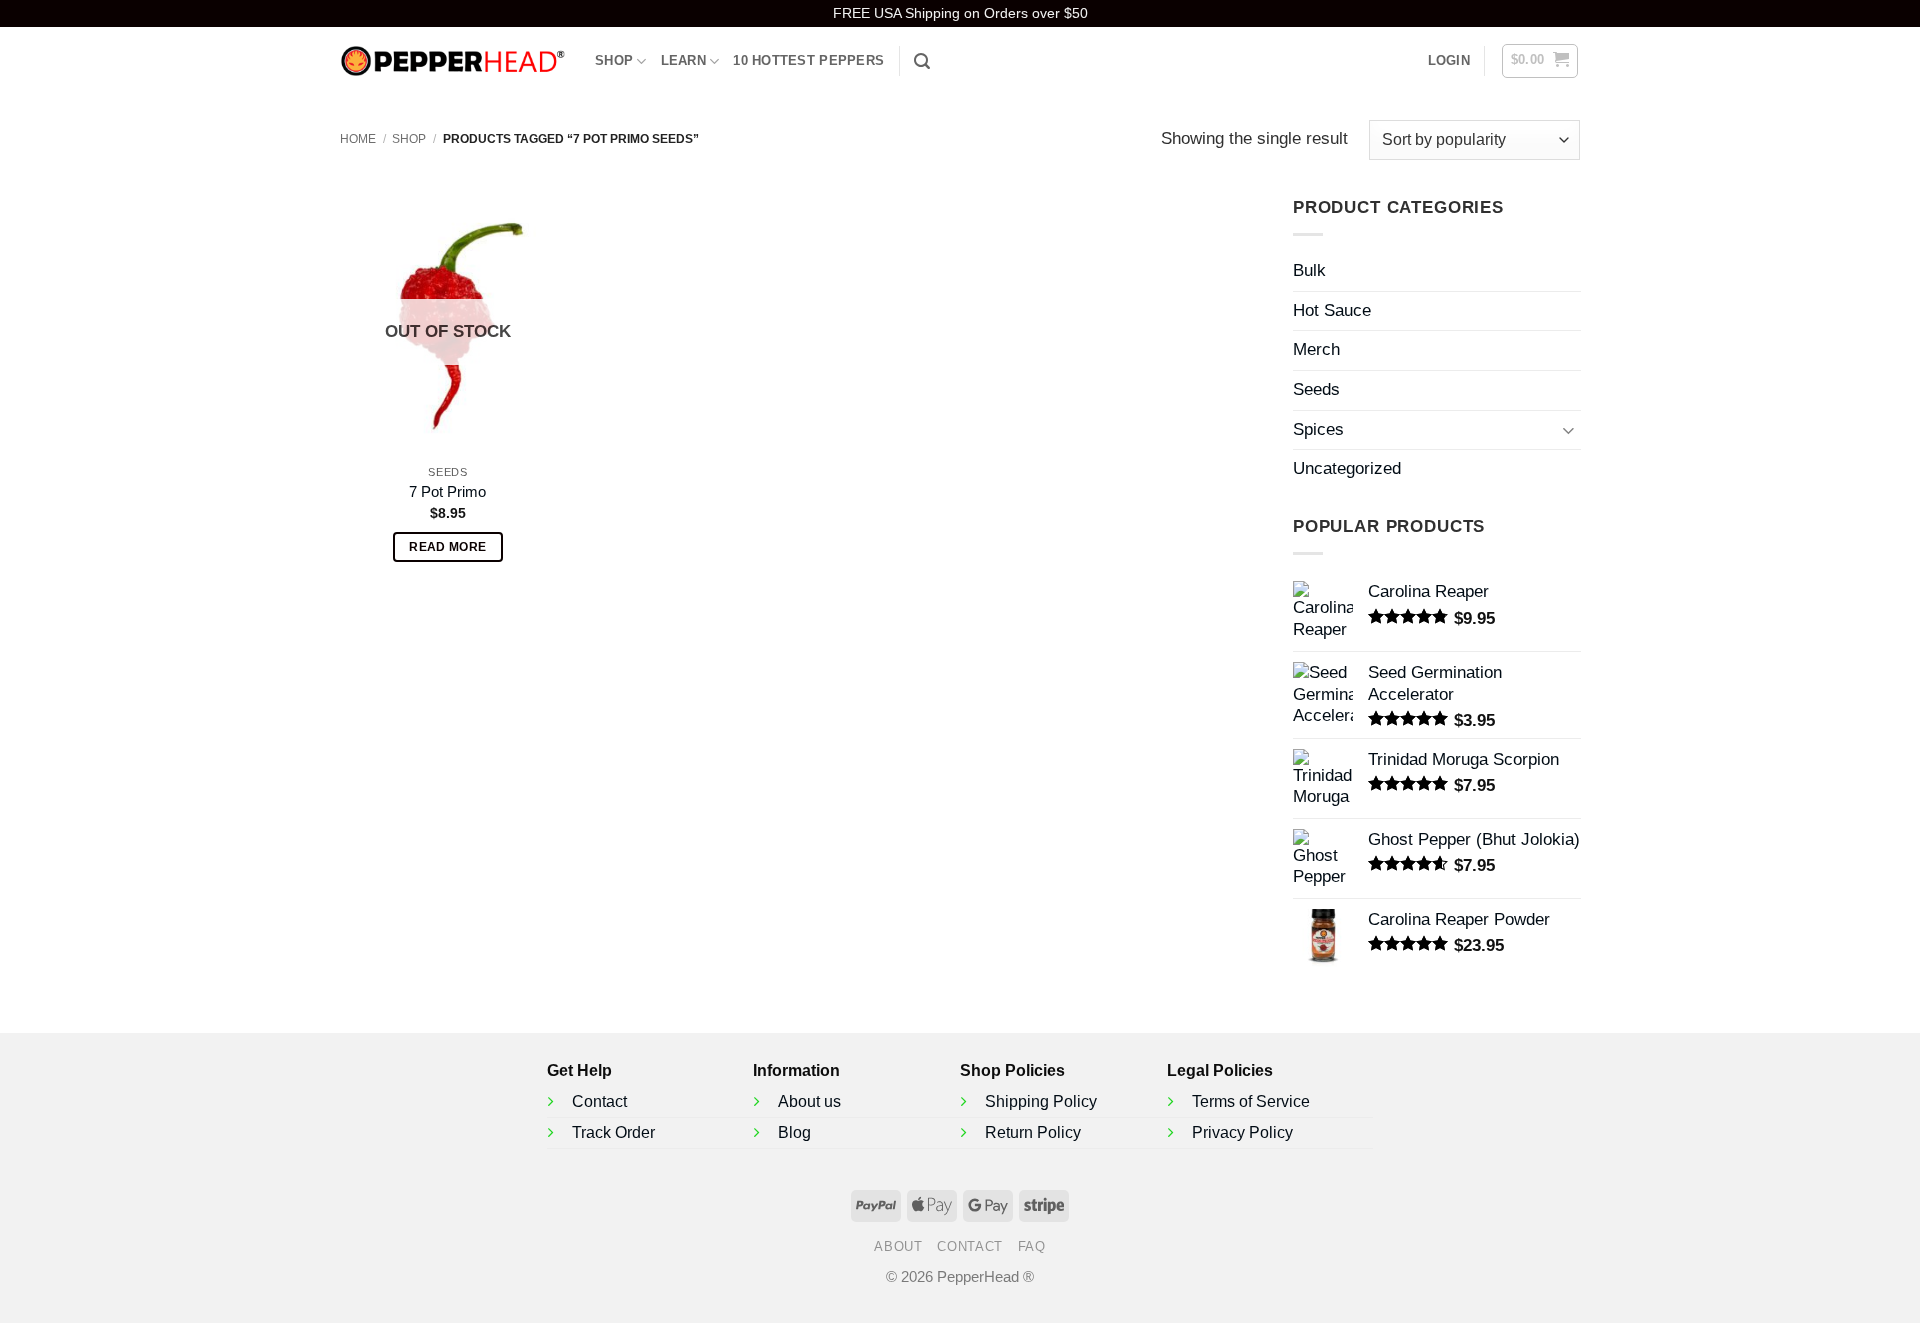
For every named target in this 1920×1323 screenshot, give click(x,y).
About (898, 1246)
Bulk (1309, 270)
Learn (683, 60)
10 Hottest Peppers (808, 60)
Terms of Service (1251, 1101)
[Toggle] (1568, 429)
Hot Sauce (1332, 310)
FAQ (1032, 1246)
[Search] (922, 61)
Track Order (613, 1132)
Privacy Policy (1242, 1132)
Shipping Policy (1041, 1101)
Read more (447, 547)
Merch (1316, 350)
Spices (1318, 429)
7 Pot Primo (447, 491)
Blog (794, 1132)
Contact (599, 1101)
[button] (1449, 61)
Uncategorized (1347, 468)
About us (809, 1101)
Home (358, 139)
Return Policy (1033, 1132)
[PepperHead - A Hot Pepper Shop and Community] (452, 61)
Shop (614, 60)
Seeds (1316, 389)
